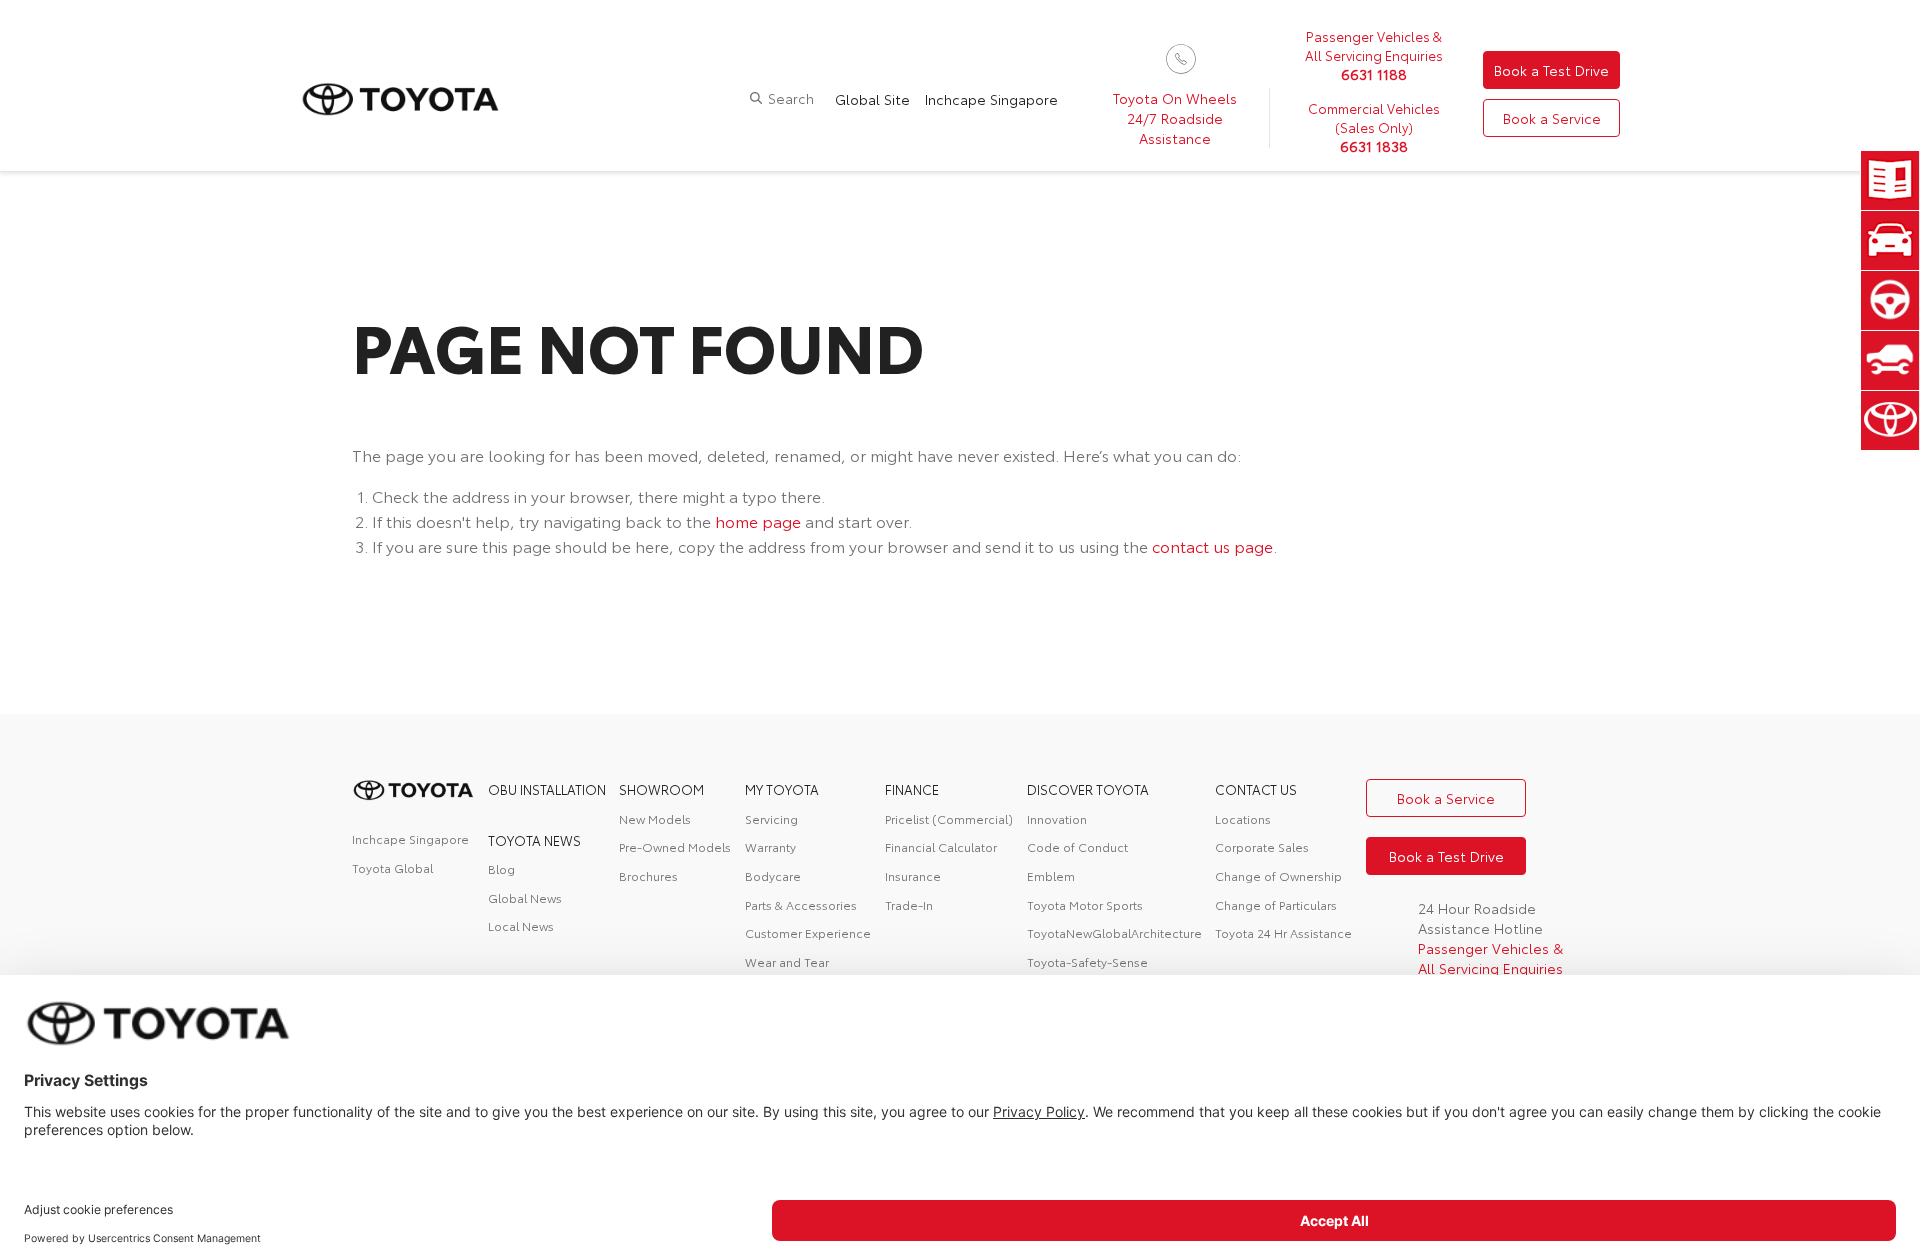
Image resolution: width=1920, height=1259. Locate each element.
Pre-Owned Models (675, 846)
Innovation (1057, 818)
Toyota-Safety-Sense (1087, 961)
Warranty (770, 846)
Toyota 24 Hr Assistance (1283, 932)
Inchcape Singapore (991, 99)
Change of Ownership (1278, 875)
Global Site (872, 99)
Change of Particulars (1276, 904)
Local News (521, 925)
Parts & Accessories (801, 904)
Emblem (1051, 875)
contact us (1256, 789)
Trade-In (909, 904)
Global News (525, 897)
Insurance (913, 875)
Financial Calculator (941, 846)
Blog (501, 868)
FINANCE (912, 789)
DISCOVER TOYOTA (1088, 789)
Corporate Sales (1262, 846)
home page (758, 520)
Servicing (771, 818)
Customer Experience (808, 932)
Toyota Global (392, 867)
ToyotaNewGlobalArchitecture (1114, 932)
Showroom (661, 789)
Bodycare (773, 875)
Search (791, 98)
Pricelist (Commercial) (949, 818)
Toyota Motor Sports (1085, 904)
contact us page (1212, 545)
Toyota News (534, 840)
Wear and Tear (787, 961)
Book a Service (1552, 118)
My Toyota (782, 789)
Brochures (648, 875)
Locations (1243, 818)
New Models (655, 818)
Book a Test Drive (1551, 70)
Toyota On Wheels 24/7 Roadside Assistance (1175, 118)
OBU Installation (547, 789)
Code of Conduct (1077, 846)
